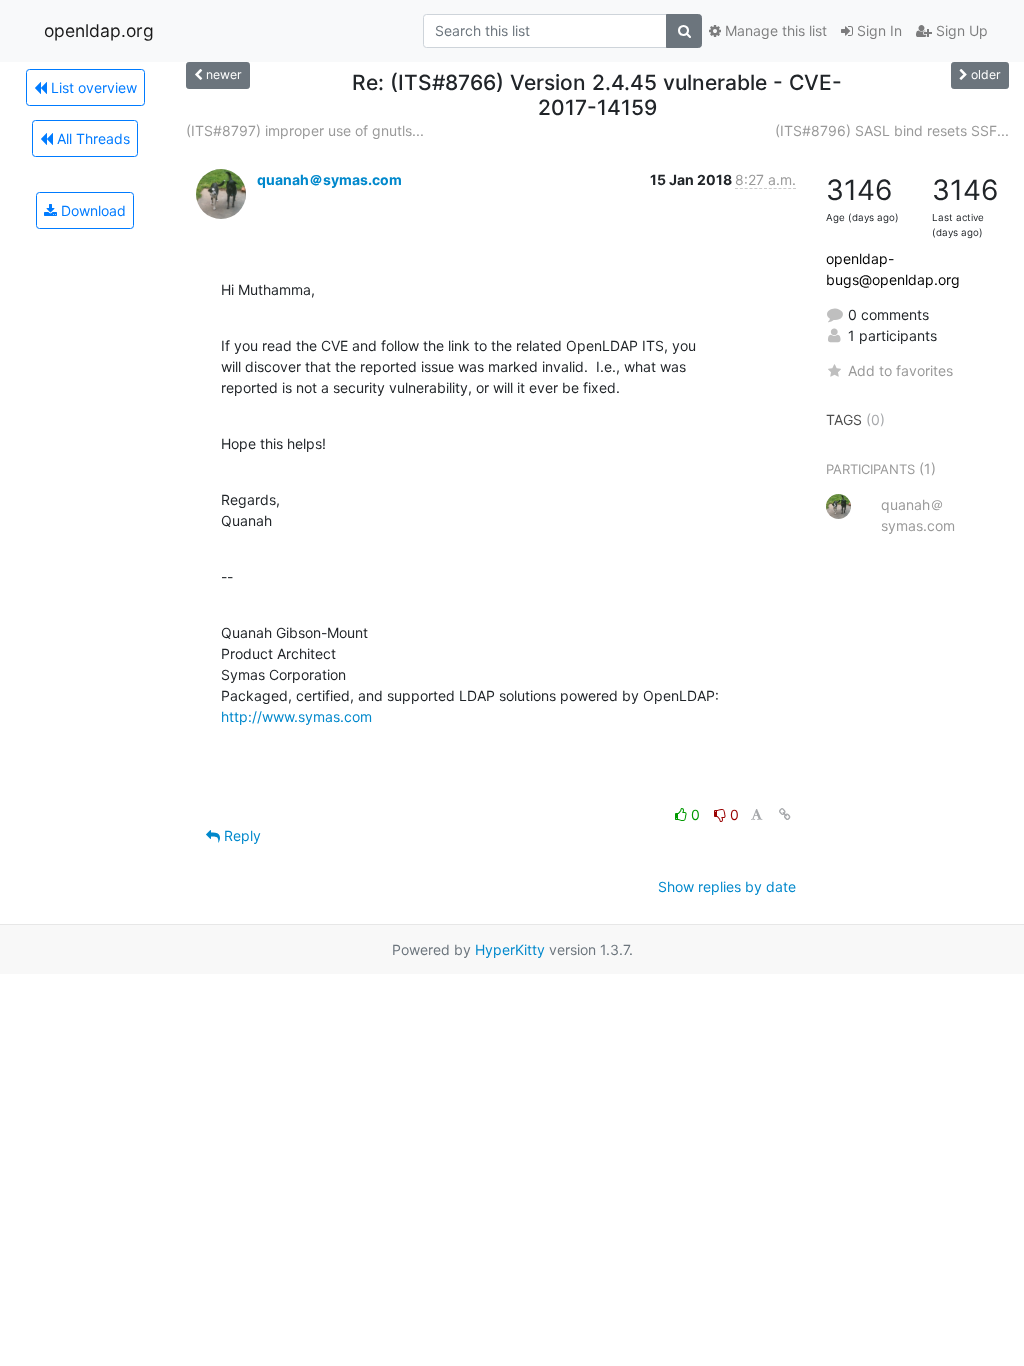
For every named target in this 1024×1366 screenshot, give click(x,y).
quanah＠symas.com (329, 179)
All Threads (91, 138)
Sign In (877, 30)
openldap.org (99, 30)
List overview (92, 87)
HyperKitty (510, 949)
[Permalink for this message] (785, 814)
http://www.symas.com (296, 716)
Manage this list (774, 30)
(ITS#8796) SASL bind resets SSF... (892, 130)
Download (91, 210)
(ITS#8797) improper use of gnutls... (305, 130)
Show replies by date (727, 886)
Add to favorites (900, 370)
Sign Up (960, 30)
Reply (240, 835)
